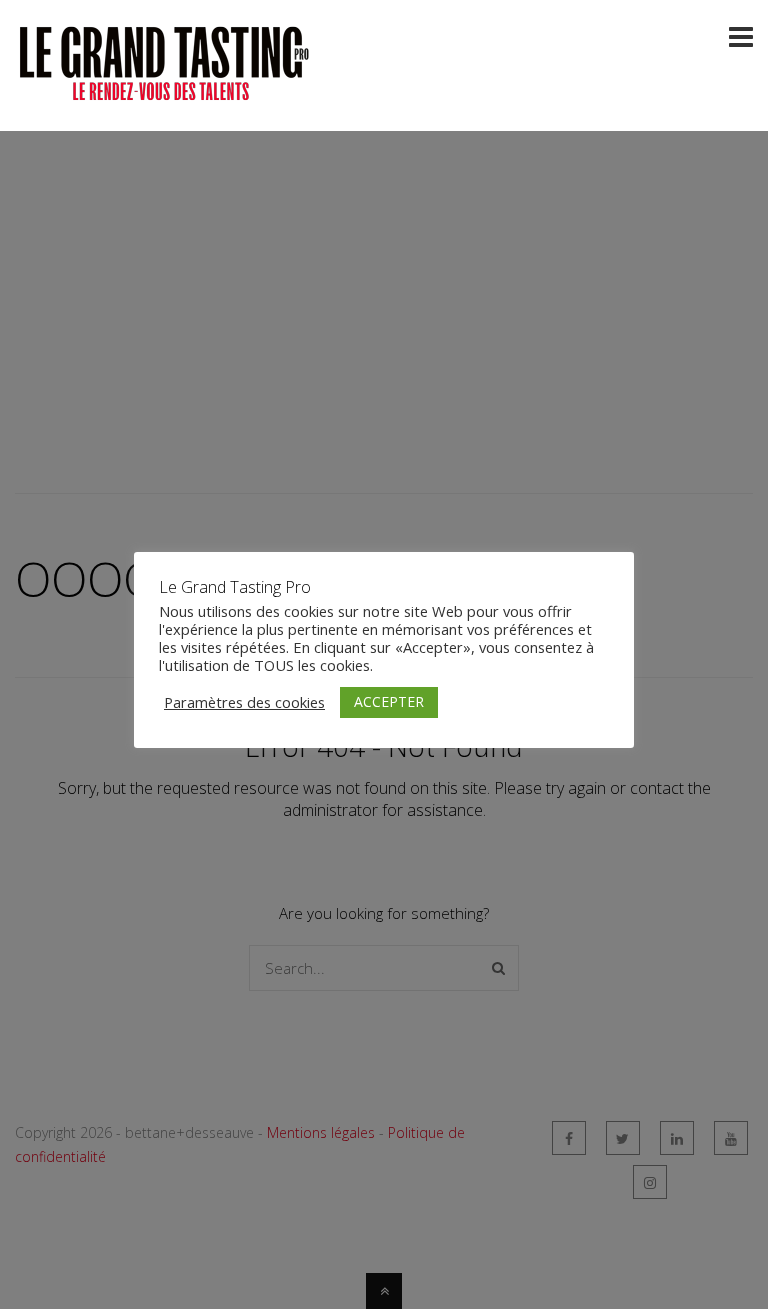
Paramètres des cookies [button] (244, 702)
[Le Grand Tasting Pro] (165, 93)
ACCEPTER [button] (389, 701)
